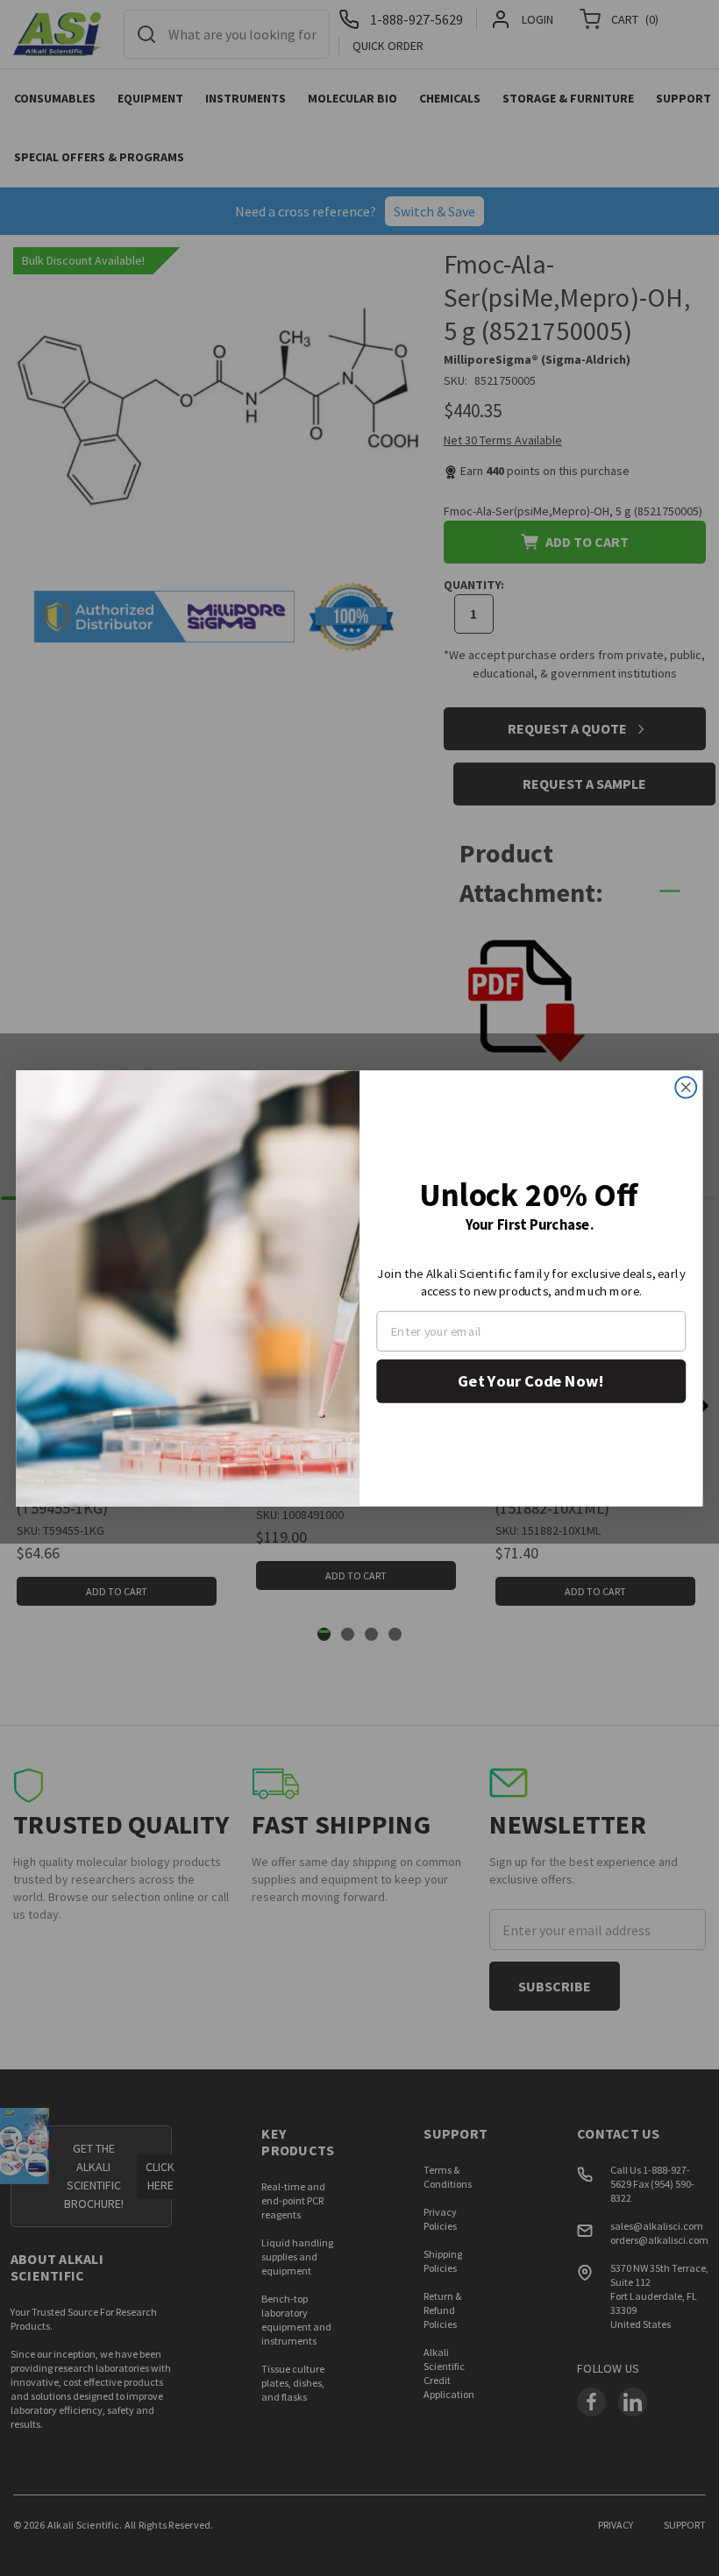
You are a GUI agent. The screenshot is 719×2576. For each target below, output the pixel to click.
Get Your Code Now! (531, 1380)
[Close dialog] (686, 1087)
